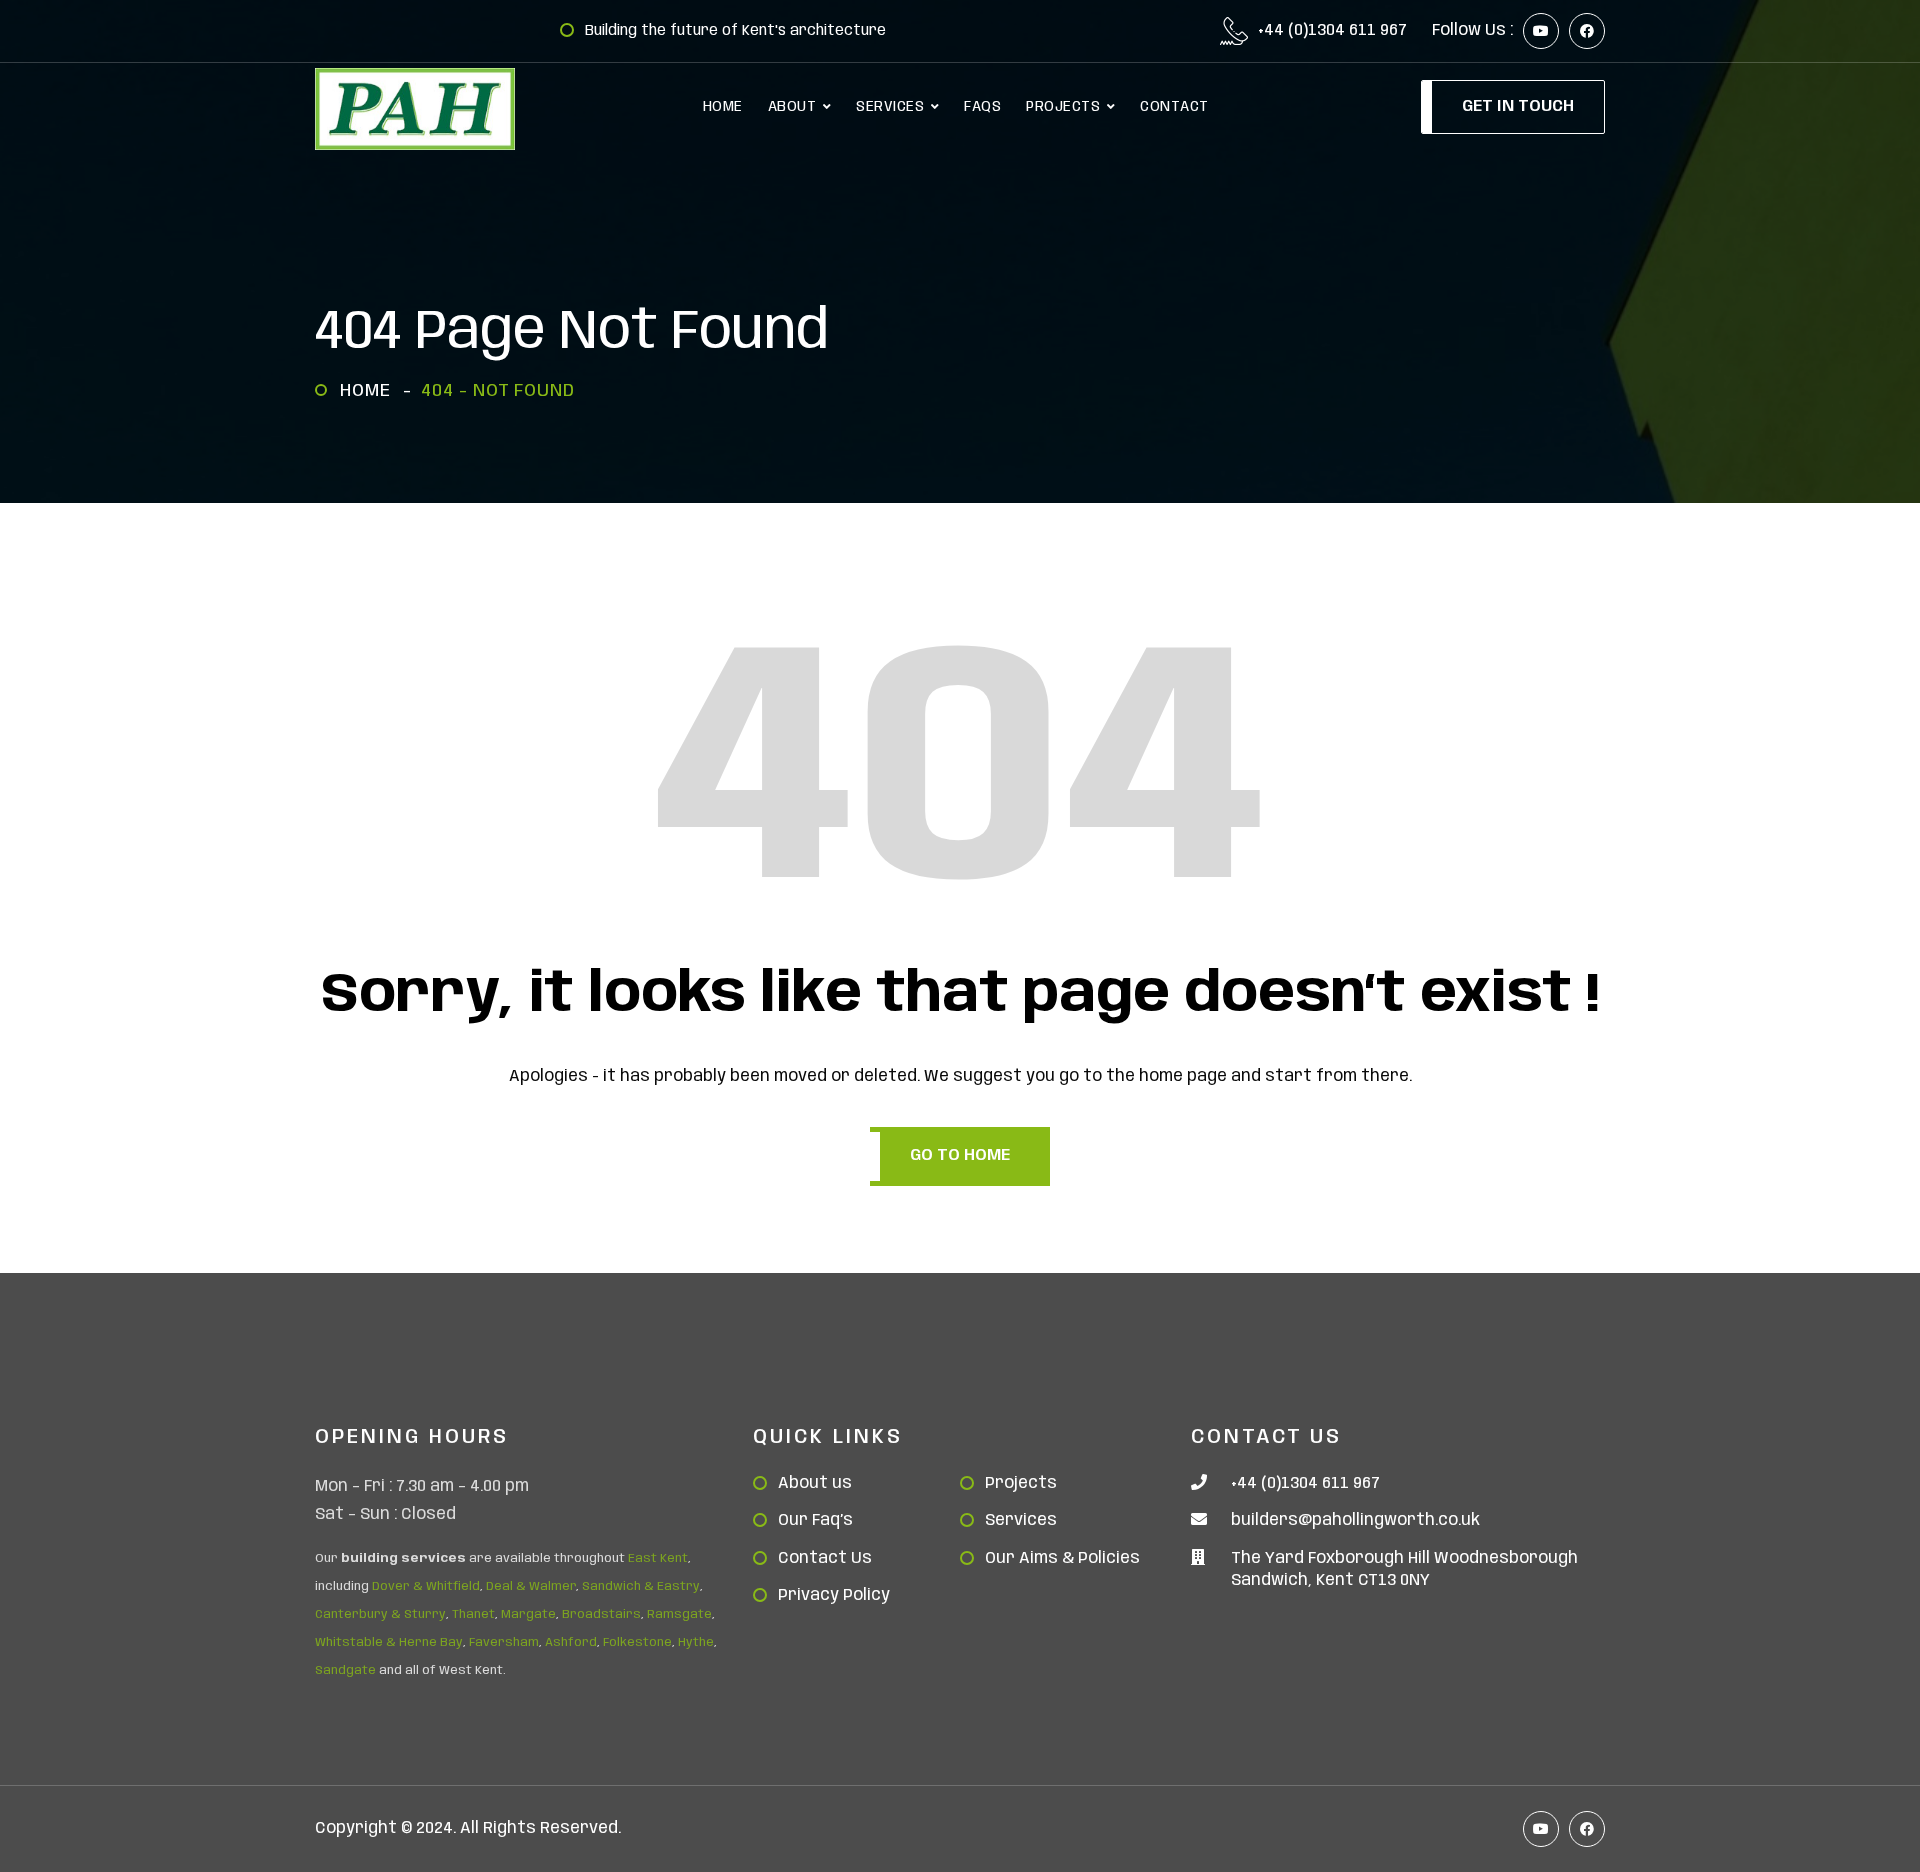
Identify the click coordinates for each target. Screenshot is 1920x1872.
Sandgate (345, 1670)
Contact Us (825, 1558)
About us (815, 1483)
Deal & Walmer (531, 1586)
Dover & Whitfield (426, 1586)
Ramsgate (679, 1614)
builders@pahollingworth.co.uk (1355, 1520)
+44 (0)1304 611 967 (1332, 31)
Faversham (504, 1642)
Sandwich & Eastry (641, 1586)
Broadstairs (601, 1614)
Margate (528, 1614)
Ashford (571, 1642)
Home (370, 391)
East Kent (658, 1558)
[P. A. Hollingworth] (415, 109)
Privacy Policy (834, 1595)
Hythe (696, 1642)
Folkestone (637, 1642)
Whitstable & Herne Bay (389, 1642)
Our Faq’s (815, 1520)
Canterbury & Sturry (380, 1614)
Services (1021, 1520)
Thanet (473, 1614)
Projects (1021, 1483)
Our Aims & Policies (1062, 1558)
